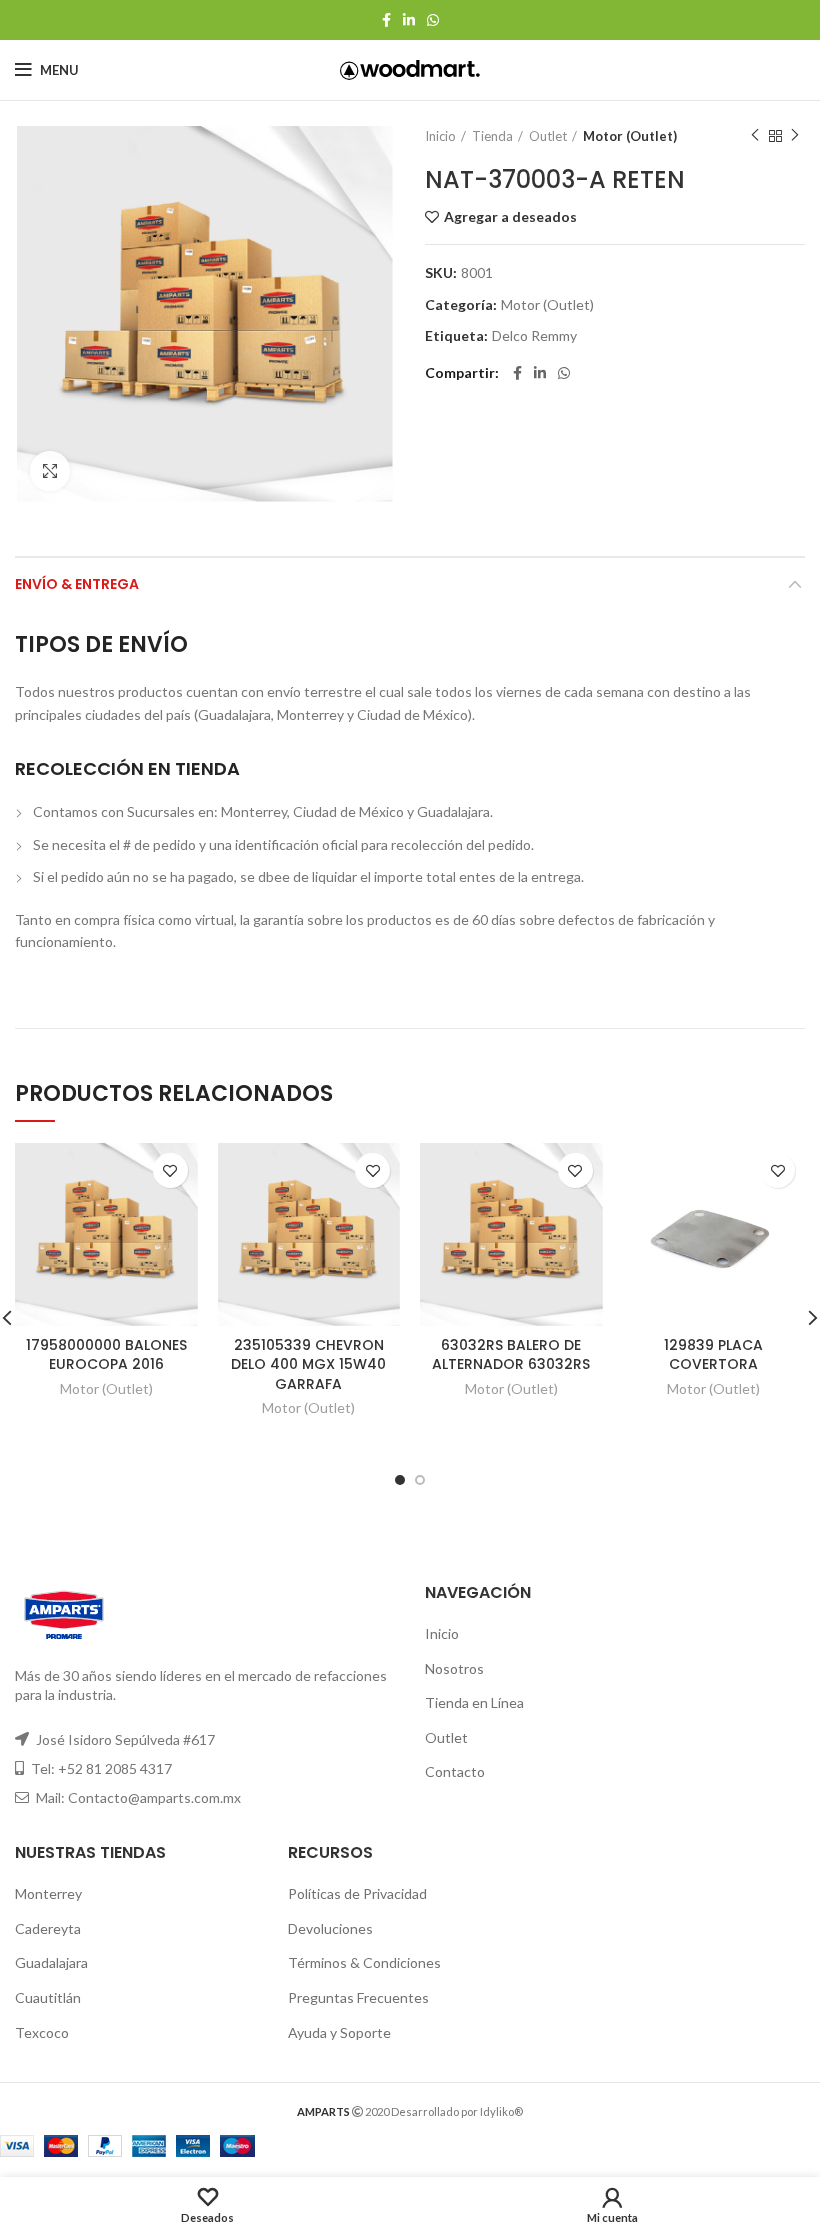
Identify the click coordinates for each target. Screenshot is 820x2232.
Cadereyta (48, 1928)
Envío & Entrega (77, 584)
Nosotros (454, 1668)
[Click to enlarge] (50, 471)
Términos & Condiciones (364, 1962)
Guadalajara (51, 1962)
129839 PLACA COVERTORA (713, 1355)
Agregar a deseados (510, 217)
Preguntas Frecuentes (358, 1997)
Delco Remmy (534, 336)
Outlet (548, 136)
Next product (795, 136)
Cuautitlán (48, 1997)
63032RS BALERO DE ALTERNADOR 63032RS (511, 1355)
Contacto (455, 1771)
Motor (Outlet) (630, 136)
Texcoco (42, 2032)
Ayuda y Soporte (339, 2032)
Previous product (755, 136)
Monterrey (48, 1893)
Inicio (440, 136)
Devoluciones (330, 1928)
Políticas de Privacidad (357, 1893)
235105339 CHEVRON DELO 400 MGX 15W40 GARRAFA (308, 1364)
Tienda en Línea (474, 1702)
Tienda (492, 136)
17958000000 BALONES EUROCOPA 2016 (106, 1355)
